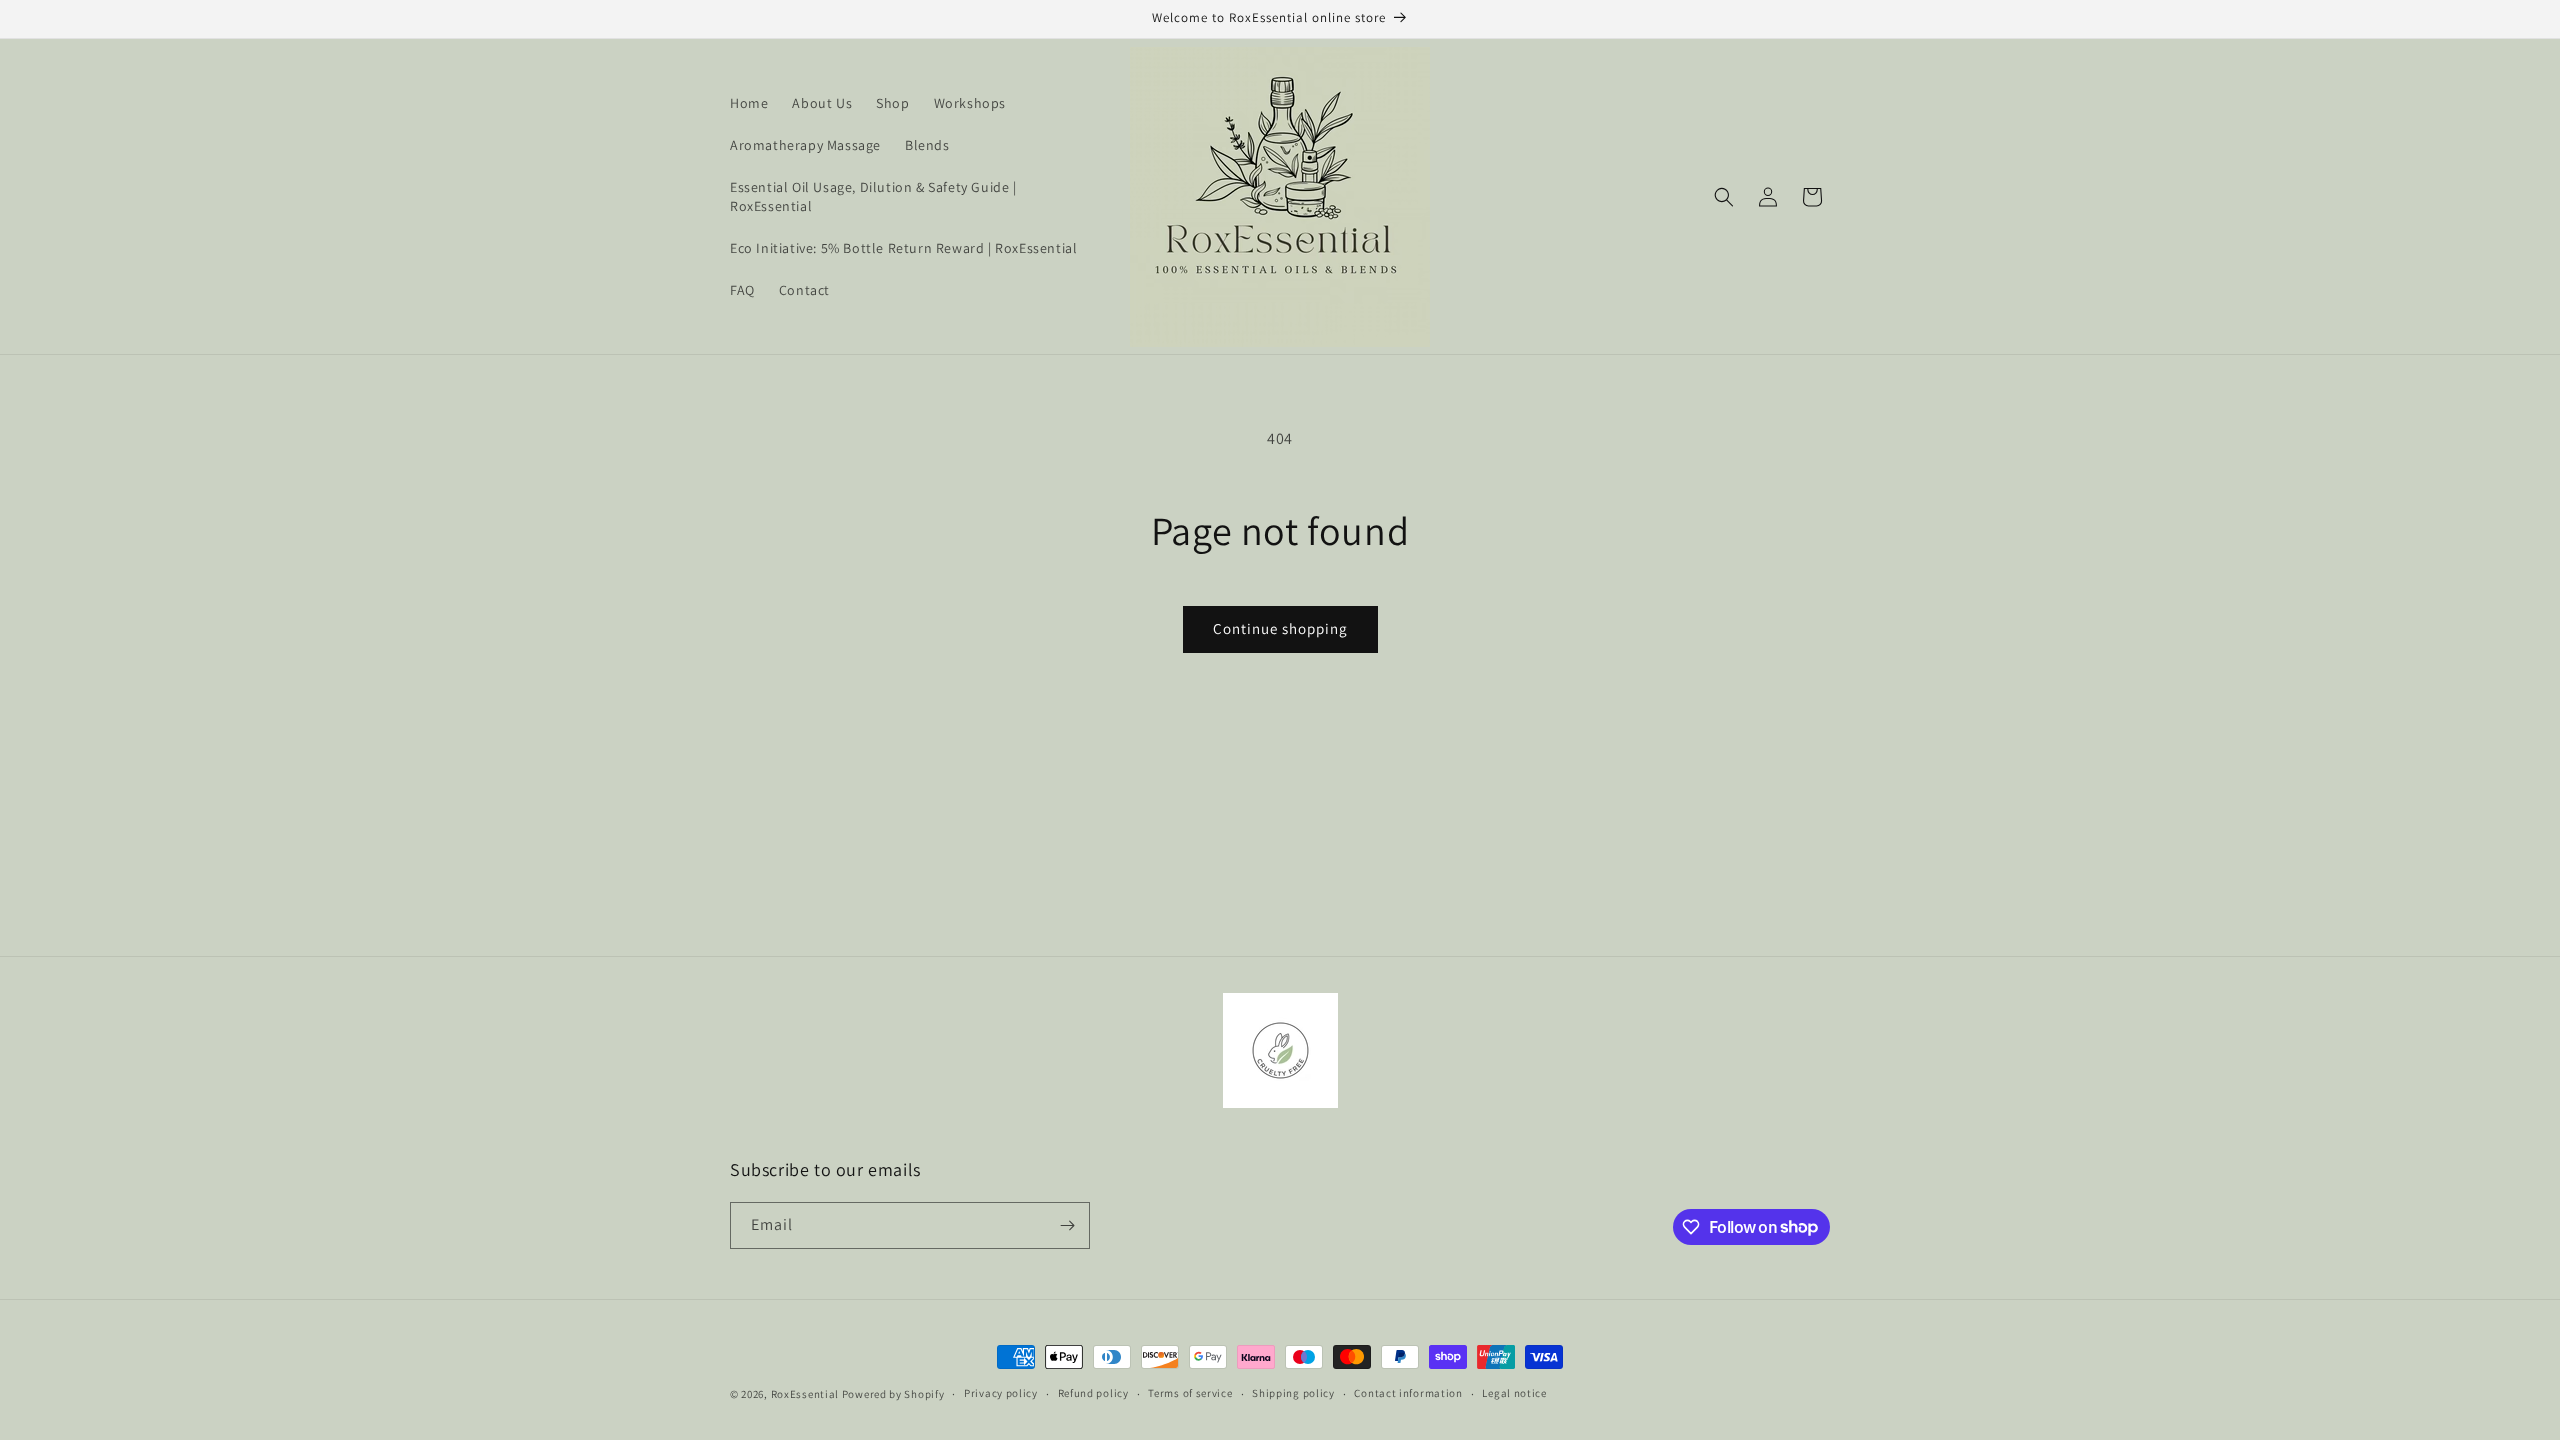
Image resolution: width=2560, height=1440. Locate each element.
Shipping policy (1293, 1393)
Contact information (1408, 1393)
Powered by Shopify (893, 1394)
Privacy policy (1001, 1393)
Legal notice (1514, 1393)
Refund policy (1093, 1393)
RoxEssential (805, 1394)
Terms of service (1190, 1393)
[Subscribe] (1067, 1225)
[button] (1724, 197)
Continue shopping (1280, 628)
